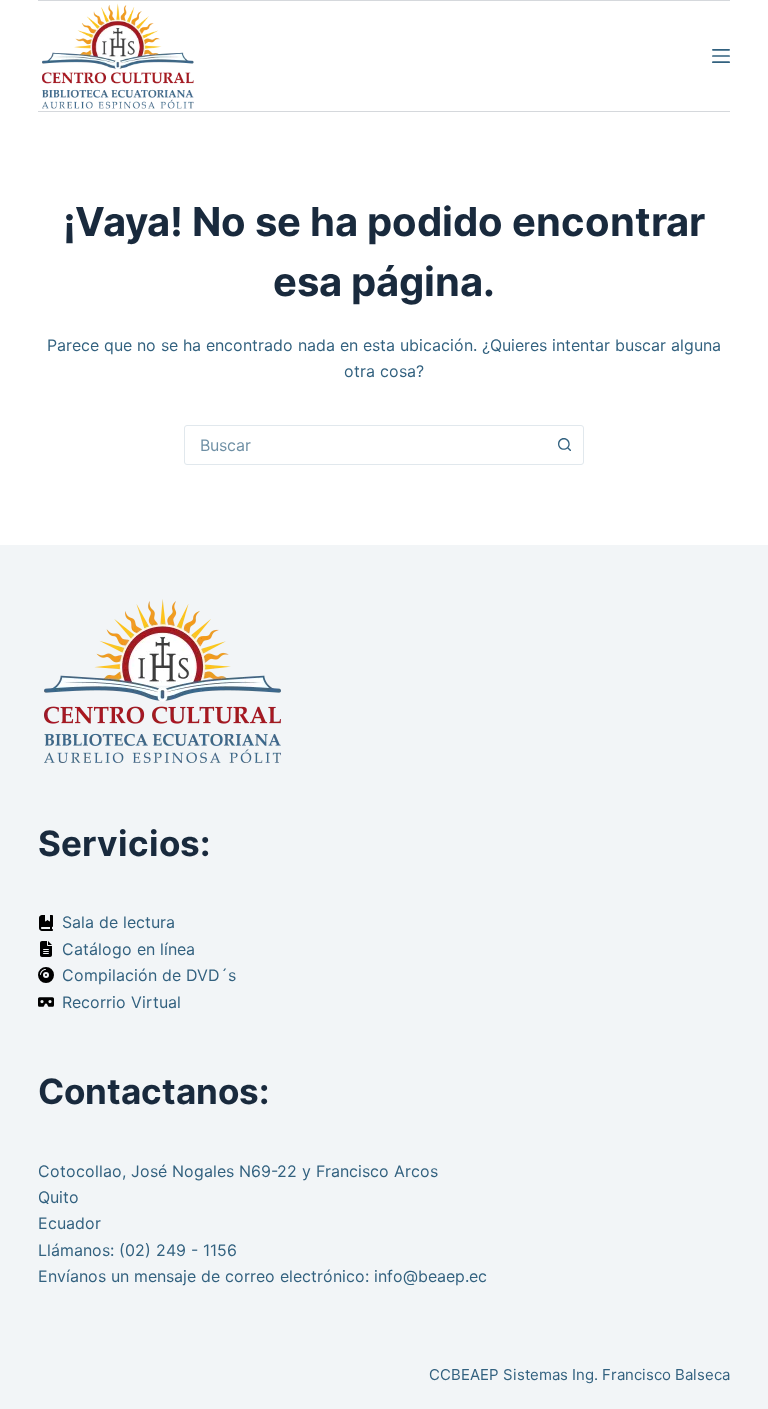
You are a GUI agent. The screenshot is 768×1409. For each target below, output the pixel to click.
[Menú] (721, 56)
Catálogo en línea (128, 949)
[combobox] (365, 445)
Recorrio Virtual (121, 1002)
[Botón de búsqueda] (564, 445)
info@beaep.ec (430, 1276)
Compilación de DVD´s (149, 975)
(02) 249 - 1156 (178, 1250)
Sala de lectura (118, 922)
